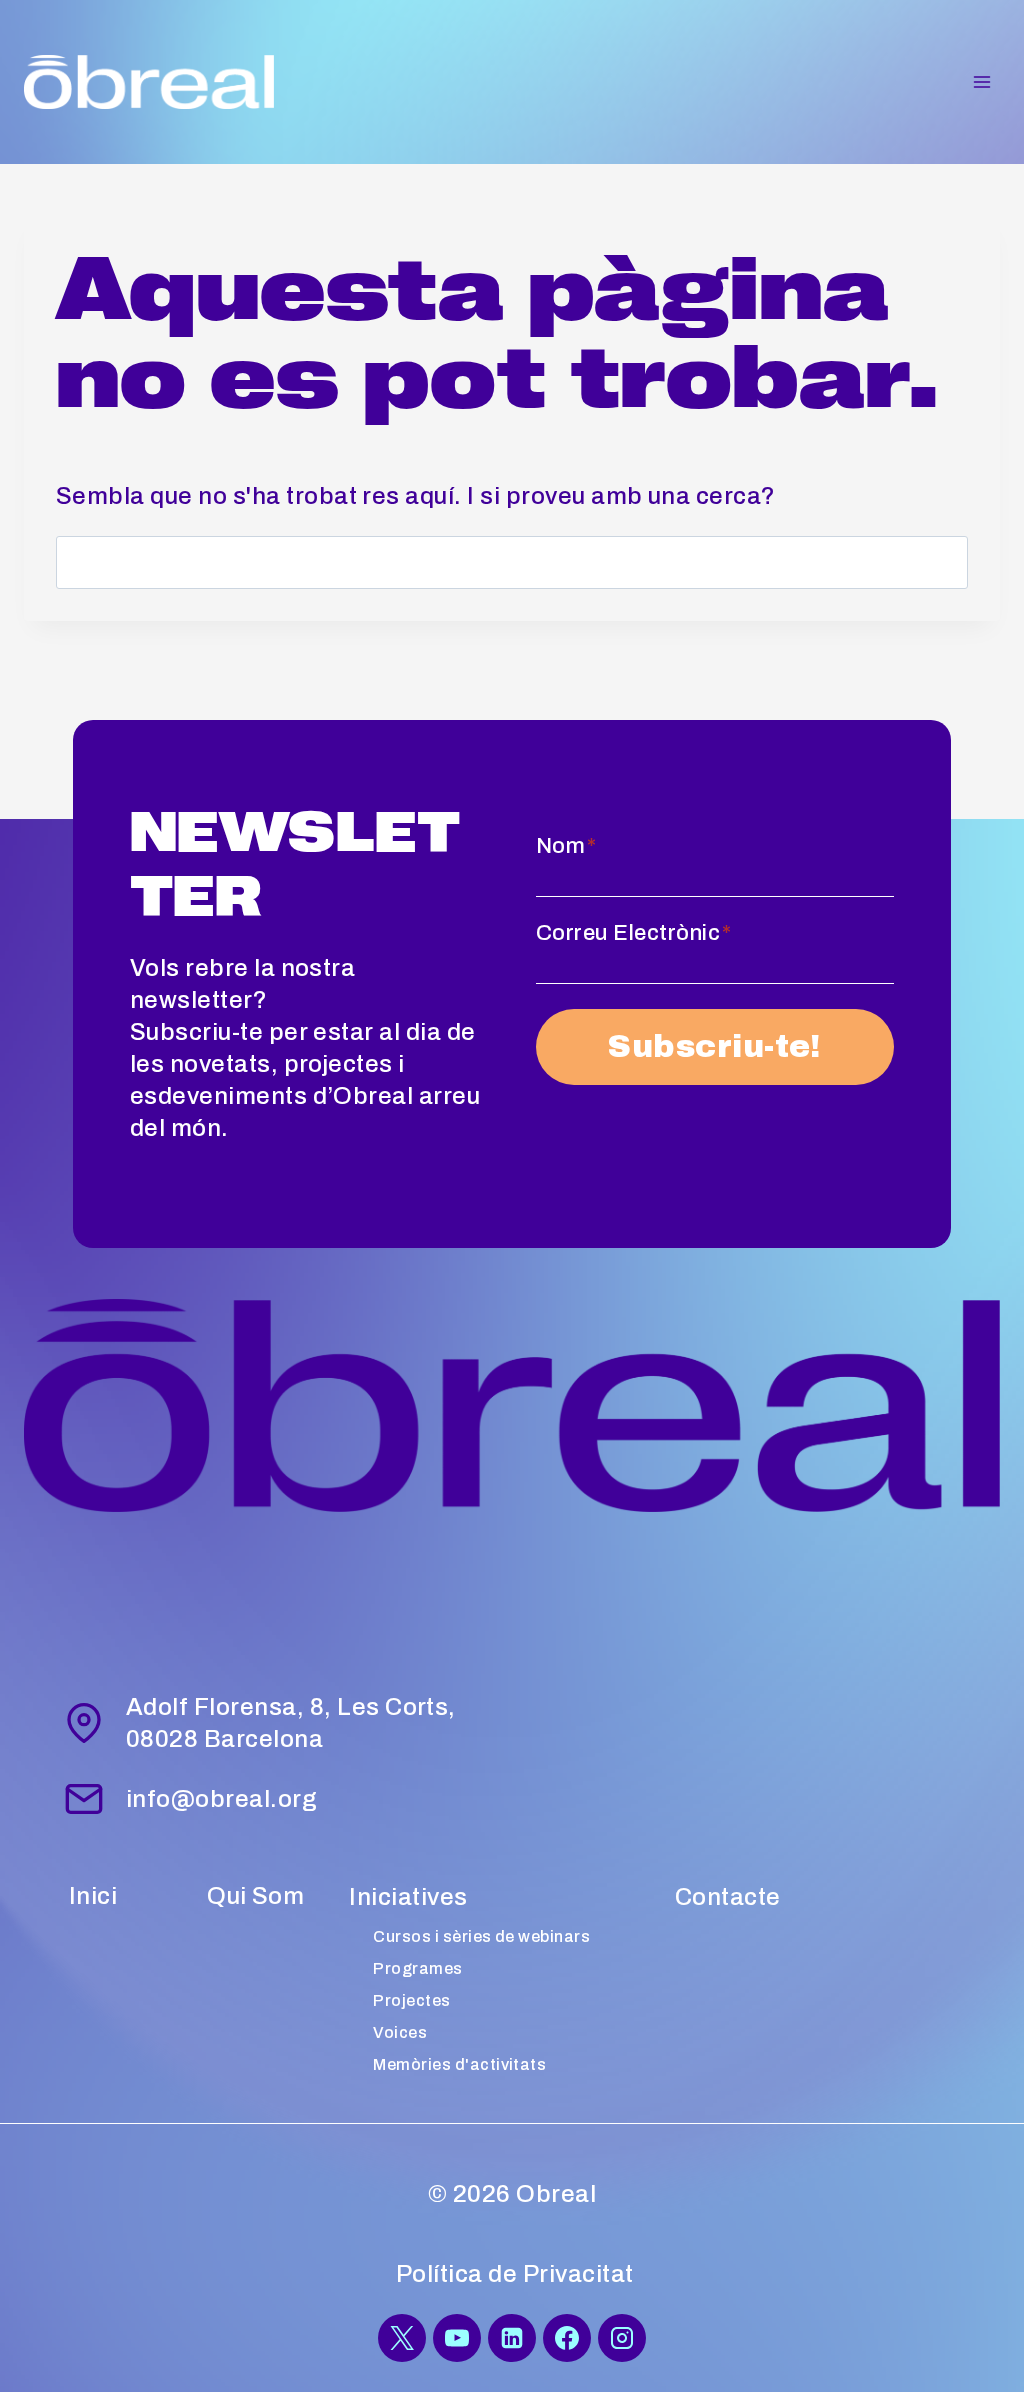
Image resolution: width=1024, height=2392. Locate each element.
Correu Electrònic (634, 933)
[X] (402, 2338)
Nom (566, 846)
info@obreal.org (221, 1799)
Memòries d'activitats (459, 2064)
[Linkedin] (512, 2338)
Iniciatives (408, 1897)
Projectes (411, 2000)
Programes (417, 1968)
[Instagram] (622, 2338)
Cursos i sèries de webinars (481, 1936)
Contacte (728, 1897)
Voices (400, 2032)
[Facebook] (567, 2338)
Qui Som (255, 1896)
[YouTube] (457, 2338)
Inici (93, 1896)
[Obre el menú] (981, 81)
